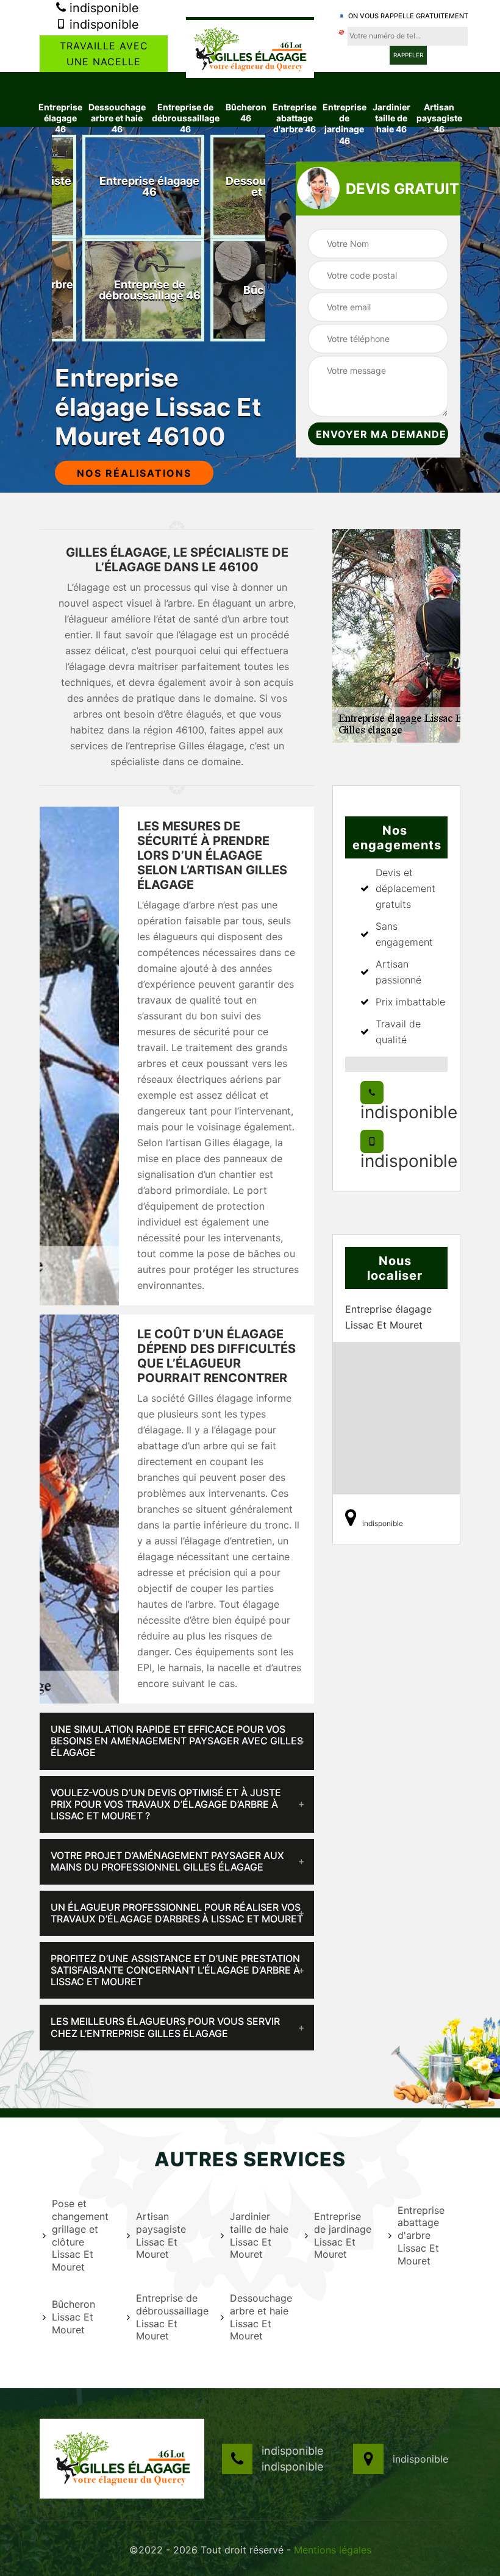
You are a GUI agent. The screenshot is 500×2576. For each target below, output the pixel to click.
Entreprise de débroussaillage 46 (186, 118)
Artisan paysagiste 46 (439, 118)
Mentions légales (333, 2550)
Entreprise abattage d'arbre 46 (295, 118)
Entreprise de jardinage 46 (345, 124)
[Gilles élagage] (250, 48)
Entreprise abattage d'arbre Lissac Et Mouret (421, 2235)
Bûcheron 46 (246, 112)
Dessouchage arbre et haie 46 (117, 118)
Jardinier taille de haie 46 (391, 118)
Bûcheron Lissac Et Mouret (73, 2317)
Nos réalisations (134, 473)
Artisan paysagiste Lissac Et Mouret (161, 2235)
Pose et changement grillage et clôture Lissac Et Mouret (80, 2235)
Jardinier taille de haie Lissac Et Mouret (259, 2235)
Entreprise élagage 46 (60, 118)
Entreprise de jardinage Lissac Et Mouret (343, 2235)
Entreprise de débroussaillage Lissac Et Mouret (171, 2317)
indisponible (102, 8)
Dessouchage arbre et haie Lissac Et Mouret (260, 2317)
